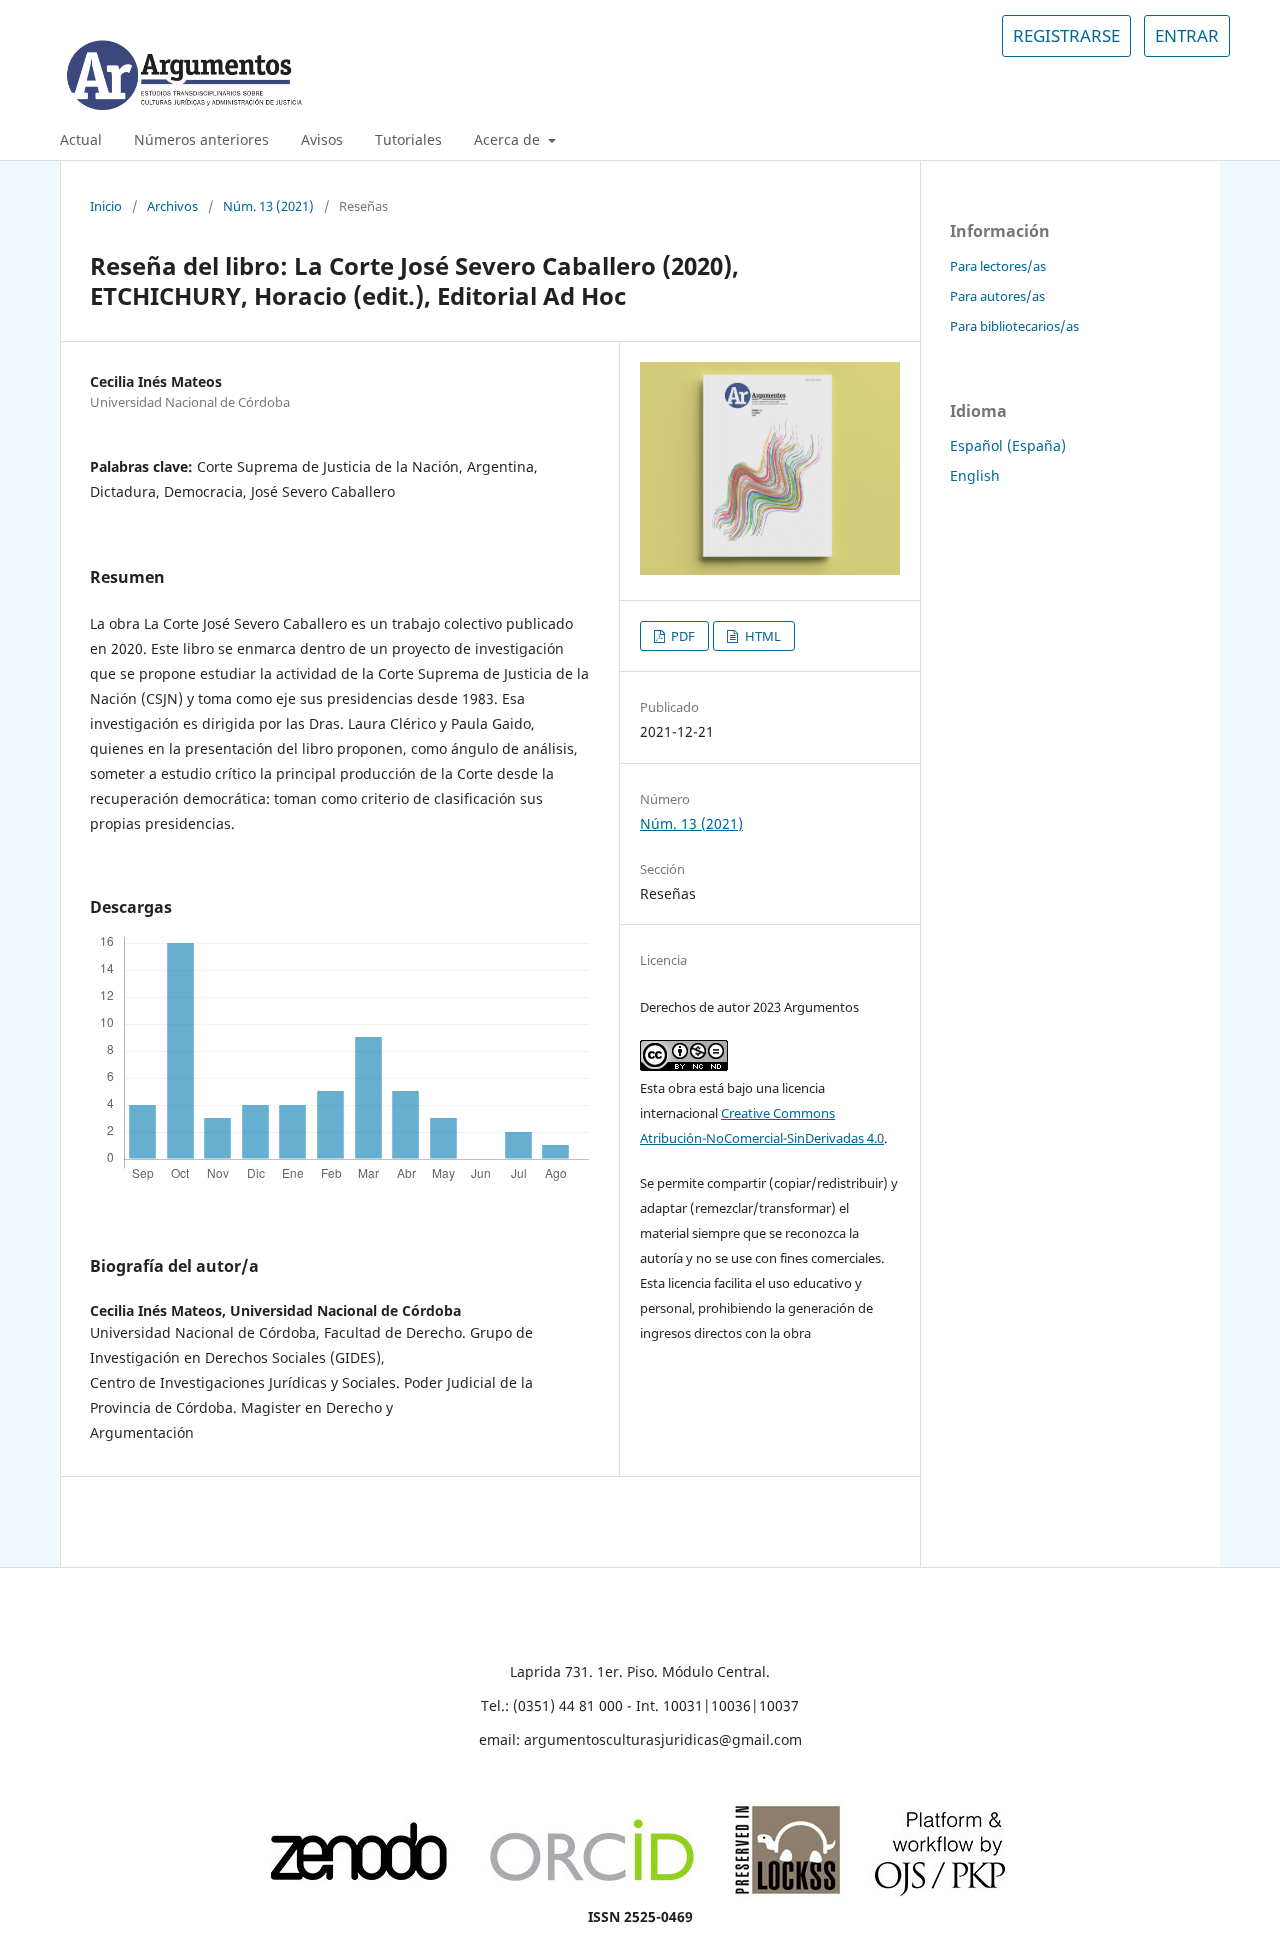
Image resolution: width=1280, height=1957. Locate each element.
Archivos (172, 206)
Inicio (106, 206)
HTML (761, 636)
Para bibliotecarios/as (1014, 326)
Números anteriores (201, 139)
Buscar (1181, 139)
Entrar (1187, 35)
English (975, 475)
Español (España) (1008, 445)
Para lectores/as (998, 266)
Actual (81, 139)
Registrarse (1066, 35)
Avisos (322, 139)
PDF (681, 636)
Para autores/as (997, 296)
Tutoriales (408, 139)
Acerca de (509, 139)
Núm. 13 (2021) (268, 206)
